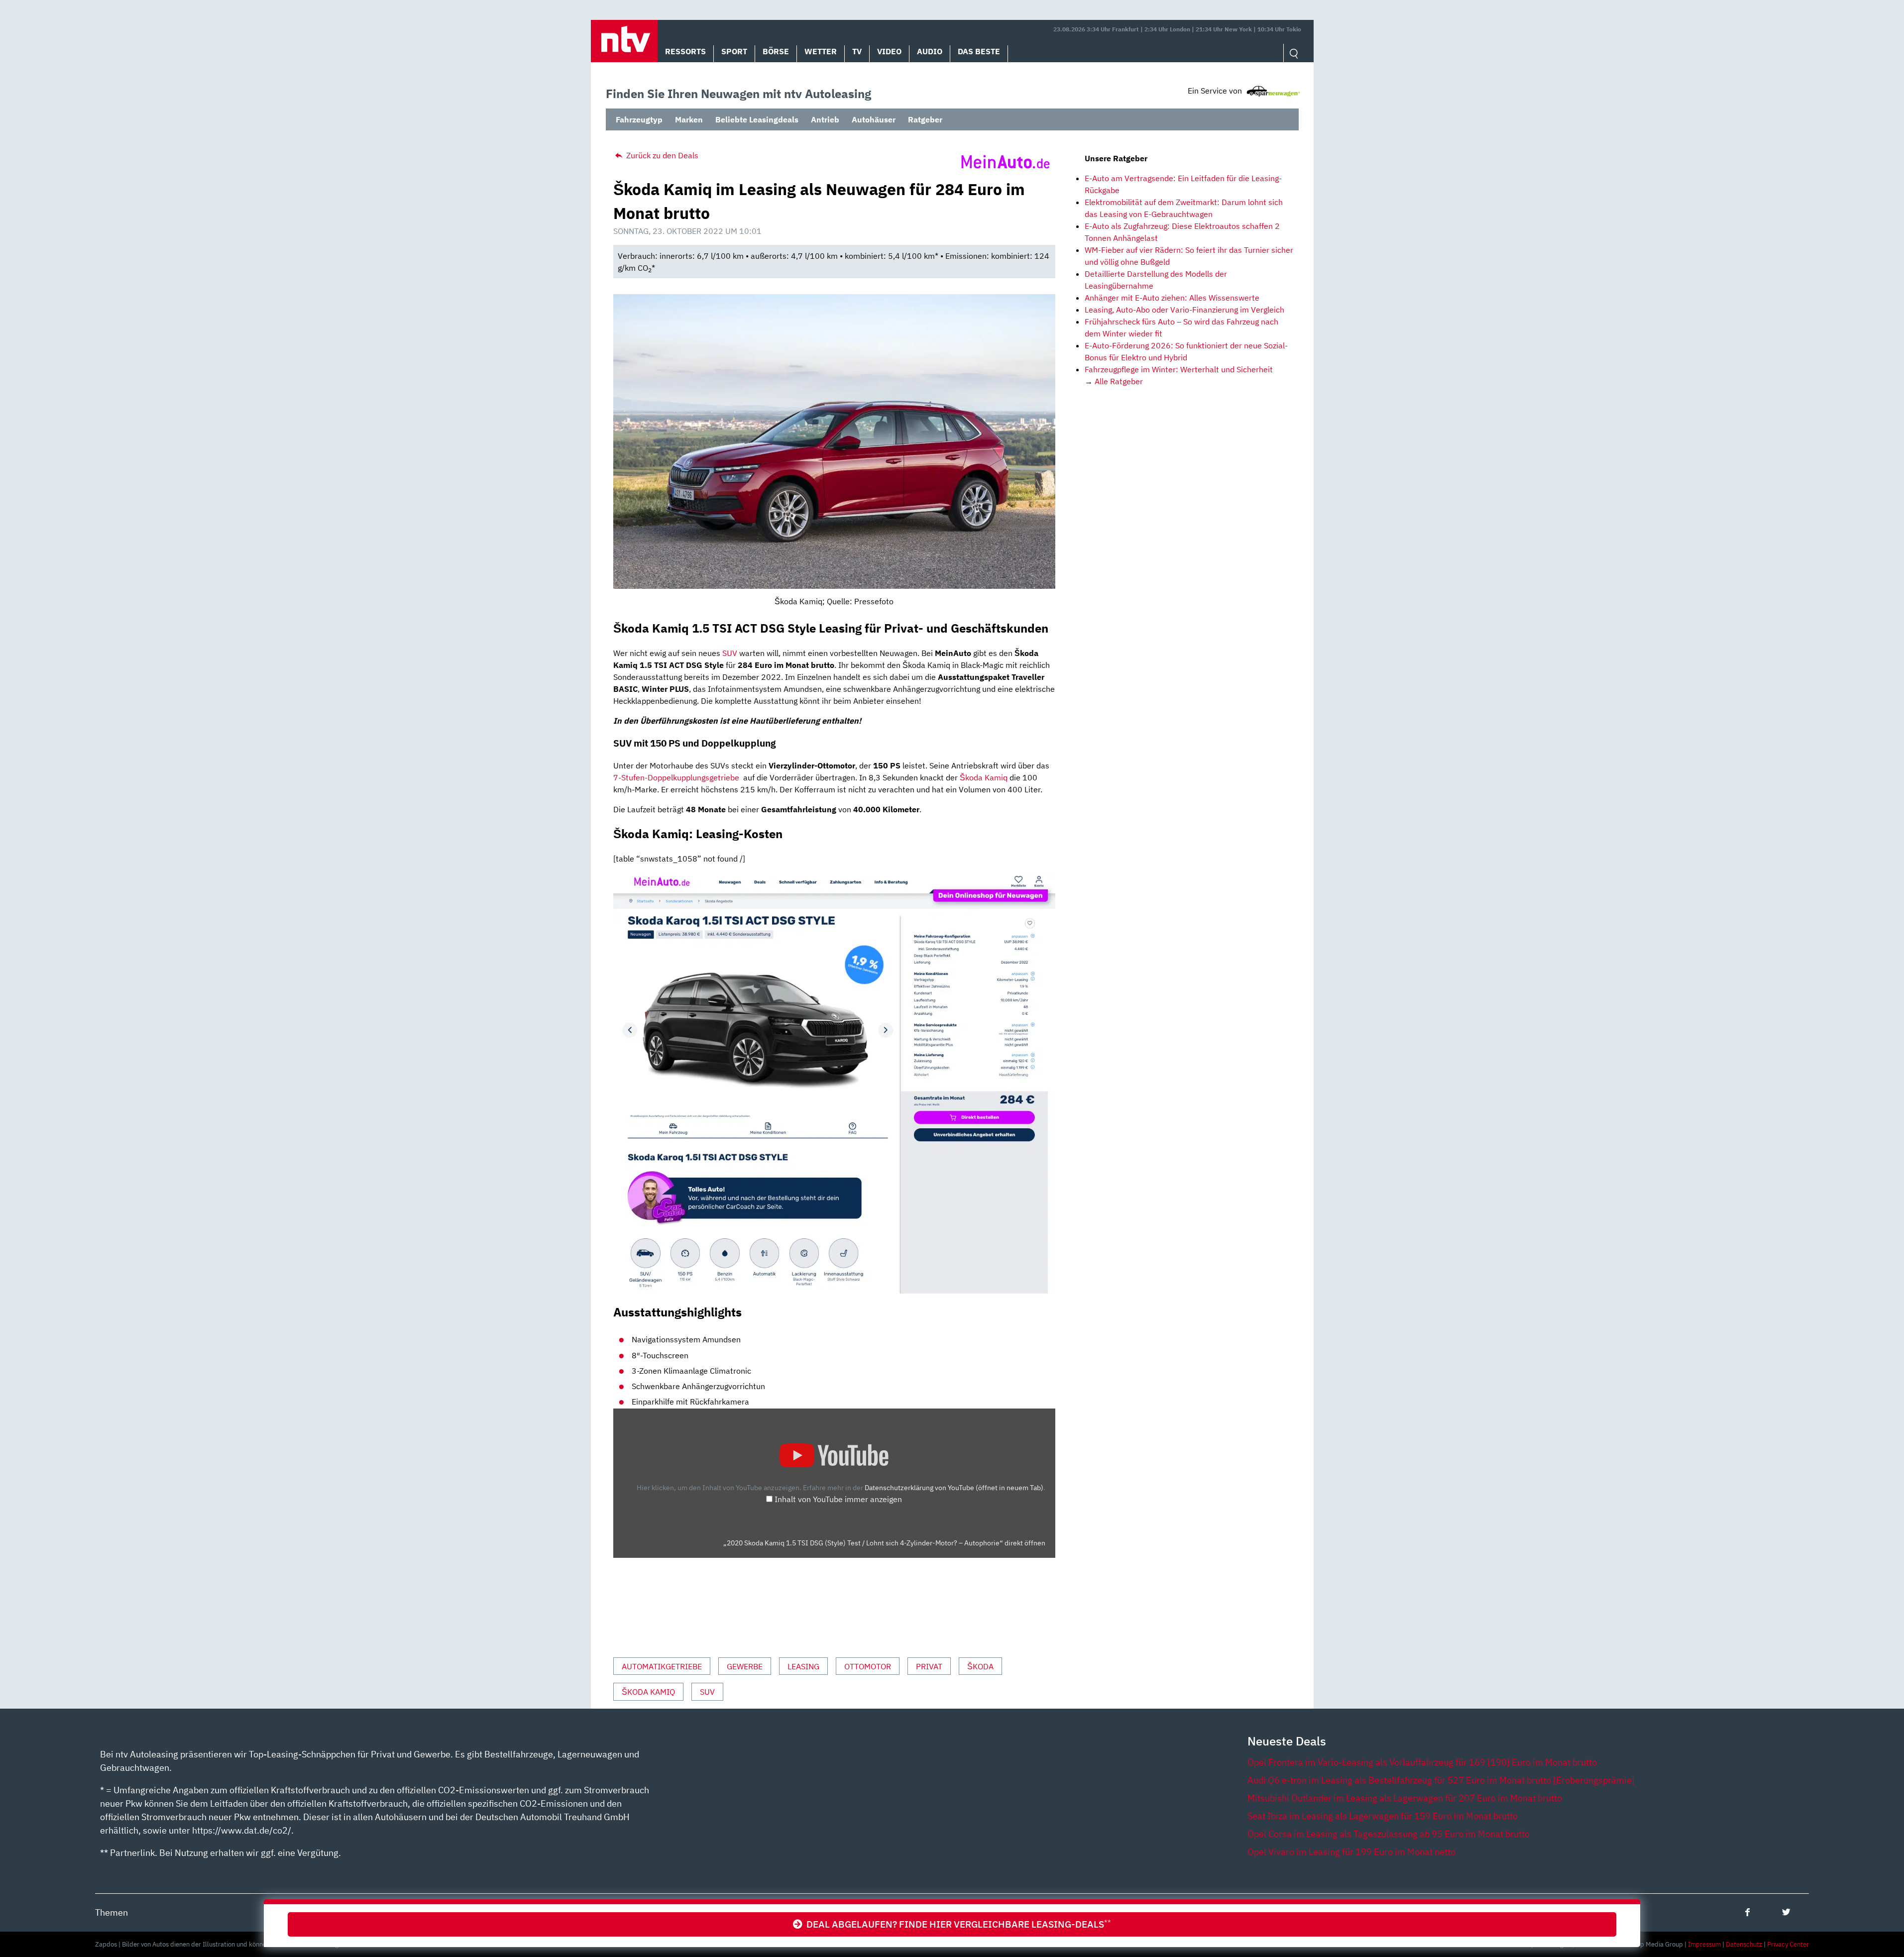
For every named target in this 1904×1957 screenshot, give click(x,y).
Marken (689, 119)
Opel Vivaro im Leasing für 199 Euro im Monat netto (1351, 1852)
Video (889, 51)
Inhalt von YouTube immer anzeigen (838, 1499)
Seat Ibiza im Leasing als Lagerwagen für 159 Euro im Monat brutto (1383, 1816)
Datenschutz (1744, 1944)
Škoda (971, 777)
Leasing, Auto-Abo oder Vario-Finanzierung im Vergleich (1184, 310)
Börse (776, 51)
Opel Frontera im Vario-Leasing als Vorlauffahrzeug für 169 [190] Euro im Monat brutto (1422, 1762)
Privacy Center (1788, 1944)
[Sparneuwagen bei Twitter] (1786, 1912)
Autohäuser (874, 119)
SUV (730, 653)
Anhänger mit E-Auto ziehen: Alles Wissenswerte (1172, 298)
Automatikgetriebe (662, 1666)
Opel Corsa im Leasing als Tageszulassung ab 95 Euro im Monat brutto (1389, 1834)
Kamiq (995, 777)
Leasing (803, 1666)
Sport (734, 51)
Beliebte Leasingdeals (757, 119)
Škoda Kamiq (648, 1692)
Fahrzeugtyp (639, 119)
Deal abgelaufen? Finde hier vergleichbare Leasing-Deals (957, 1924)
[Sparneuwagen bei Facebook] (1747, 1912)
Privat (929, 1666)
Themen (112, 1912)
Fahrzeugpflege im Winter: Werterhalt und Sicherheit (1179, 369)
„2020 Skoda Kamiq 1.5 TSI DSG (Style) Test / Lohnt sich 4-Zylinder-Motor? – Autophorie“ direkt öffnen (884, 1543)
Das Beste (979, 51)
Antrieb (825, 119)
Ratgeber (925, 119)
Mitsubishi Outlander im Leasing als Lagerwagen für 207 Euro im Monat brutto (1405, 1798)
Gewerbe (745, 1666)
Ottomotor (868, 1666)
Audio (930, 51)
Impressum (1704, 1944)
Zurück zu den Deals (661, 155)
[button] (624, 41)
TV (857, 51)
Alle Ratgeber (1119, 381)
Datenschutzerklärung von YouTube (954, 1487)
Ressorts (685, 51)
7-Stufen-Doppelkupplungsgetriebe (676, 777)
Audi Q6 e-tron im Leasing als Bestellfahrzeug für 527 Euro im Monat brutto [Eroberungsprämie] (1441, 1780)
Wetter (821, 51)
